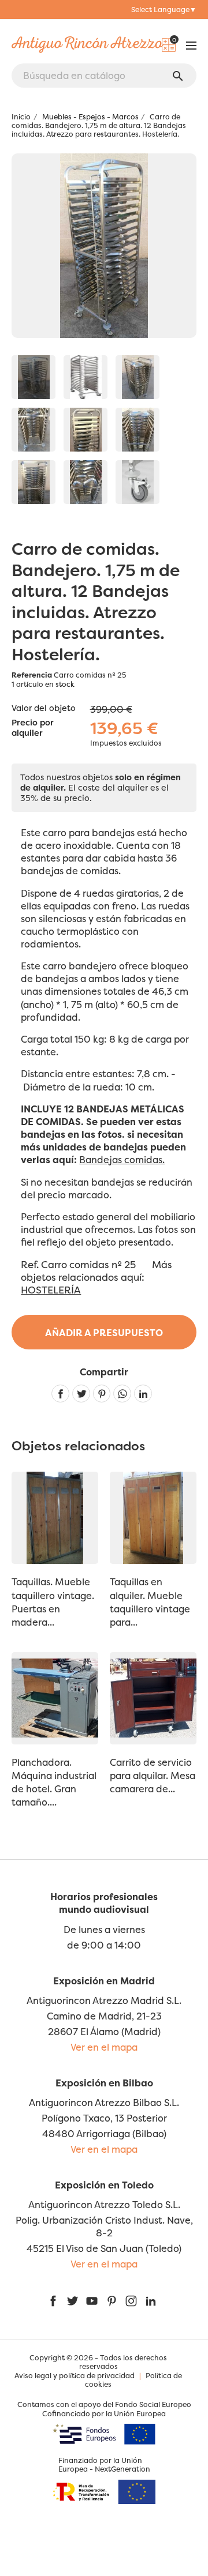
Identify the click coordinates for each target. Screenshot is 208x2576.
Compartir (60, 1394)
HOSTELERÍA (51, 1290)
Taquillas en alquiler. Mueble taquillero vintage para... (150, 1602)
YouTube (92, 2301)
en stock (60, 684)
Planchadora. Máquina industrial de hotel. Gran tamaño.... (54, 1782)
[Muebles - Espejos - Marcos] (138, 377)
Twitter (72, 2301)
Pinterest (102, 1394)
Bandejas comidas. (122, 1160)
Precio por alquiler (33, 728)
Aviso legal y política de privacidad (75, 2376)
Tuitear (81, 1394)
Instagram (131, 2301)
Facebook (53, 2301)
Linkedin (143, 1394)
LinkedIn (151, 2301)
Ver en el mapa (104, 2047)
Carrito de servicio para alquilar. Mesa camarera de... (153, 1776)
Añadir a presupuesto (104, 1333)
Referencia (32, 675)
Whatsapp (122, 1394)
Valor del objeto (44, 708)
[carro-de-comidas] (34, 377)
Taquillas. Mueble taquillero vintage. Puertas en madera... (53, 1602)
